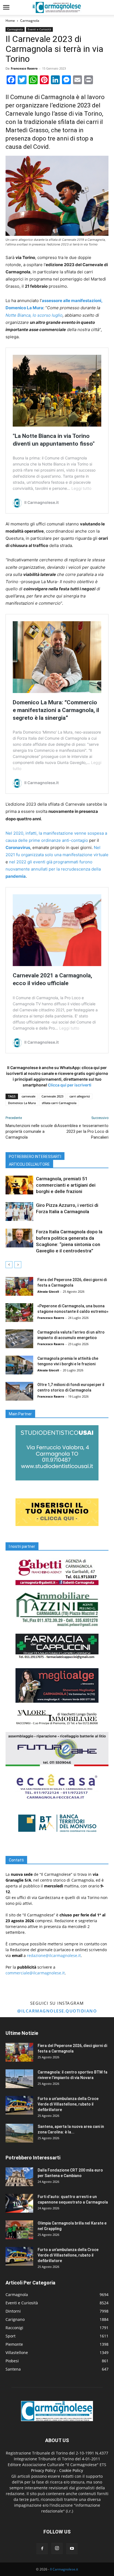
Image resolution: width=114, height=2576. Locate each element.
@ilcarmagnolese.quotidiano (57, 2011)
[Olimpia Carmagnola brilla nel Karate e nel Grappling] (19, 2230)
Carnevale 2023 (52, 1096)
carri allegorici (80, 1096)
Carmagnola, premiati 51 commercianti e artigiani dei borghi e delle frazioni (66, 1185)
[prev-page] (9, 1265)
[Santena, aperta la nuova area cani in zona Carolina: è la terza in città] (19, 2133)
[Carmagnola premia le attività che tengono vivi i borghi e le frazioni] (19, 1365)
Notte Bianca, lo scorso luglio (34, 315)
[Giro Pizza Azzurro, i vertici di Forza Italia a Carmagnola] (19, 1212)
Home (10, 21)
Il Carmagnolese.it (64, 2569)
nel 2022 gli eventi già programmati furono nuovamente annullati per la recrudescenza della (53, 869)
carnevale (28, 1096)
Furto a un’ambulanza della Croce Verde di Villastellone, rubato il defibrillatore (68, 2104)
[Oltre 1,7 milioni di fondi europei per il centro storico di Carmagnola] (19, 1391)
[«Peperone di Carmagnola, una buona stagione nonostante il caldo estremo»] (19, 1313)
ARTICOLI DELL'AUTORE (29, 1164)
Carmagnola (30, 21)
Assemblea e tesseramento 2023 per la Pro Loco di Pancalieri (83, 1131)
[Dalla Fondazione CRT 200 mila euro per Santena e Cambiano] (19, 2177)
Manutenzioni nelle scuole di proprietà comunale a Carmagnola (31, 1131)
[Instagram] (57, 2548)
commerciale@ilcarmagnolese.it (35, 1973)
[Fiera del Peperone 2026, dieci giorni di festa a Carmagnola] (19, 1286)
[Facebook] (42, 2549)
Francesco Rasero (24, 68)
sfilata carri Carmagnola (59, 1103)
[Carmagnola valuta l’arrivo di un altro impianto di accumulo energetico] (19, 1339)
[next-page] (18, 1265)
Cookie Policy (71, 2470)
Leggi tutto (81, 488)
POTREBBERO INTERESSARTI (35, 1157)
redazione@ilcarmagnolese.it (54, 1955)
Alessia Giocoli (48, 1291)
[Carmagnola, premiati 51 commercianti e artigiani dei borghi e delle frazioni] (19, 1185)
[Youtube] (72, 2549)
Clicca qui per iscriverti (70, 1085)
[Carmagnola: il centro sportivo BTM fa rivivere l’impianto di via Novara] (19, 2079)
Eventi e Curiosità (39, 29)
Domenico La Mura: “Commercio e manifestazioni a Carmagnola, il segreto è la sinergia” (56, 710)
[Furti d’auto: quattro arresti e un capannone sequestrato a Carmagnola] (19, 2203)
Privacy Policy (43, 2470)
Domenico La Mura (22, 1103)
